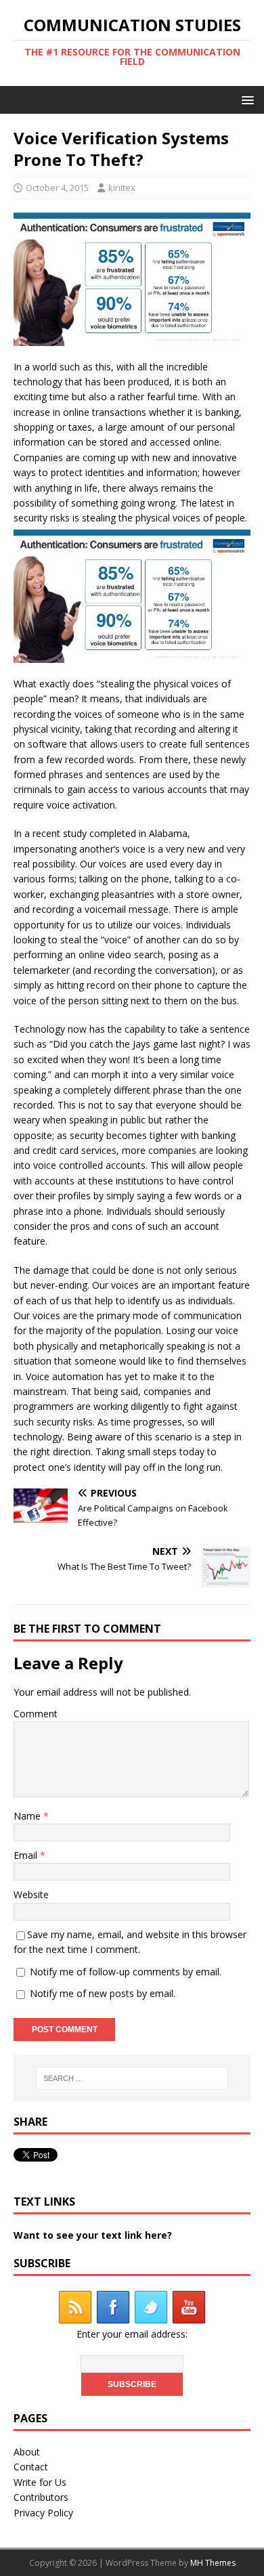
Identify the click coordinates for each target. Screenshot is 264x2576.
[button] (245, 99)
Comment (36, 1714)
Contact (31, 2467)
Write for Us (40, 2482)
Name (28, 1816)
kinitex (122, 188)
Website (31, 1894)
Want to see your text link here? (93, 2235)
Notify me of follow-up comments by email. (126, 1972)
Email (27, 1855)
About (27, 2452)
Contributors (41, 2497)
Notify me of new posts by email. (103, 1993)
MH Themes (213, 2563)
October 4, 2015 (57, 188)
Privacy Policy (43, 2513)
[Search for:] (132, 2078)
